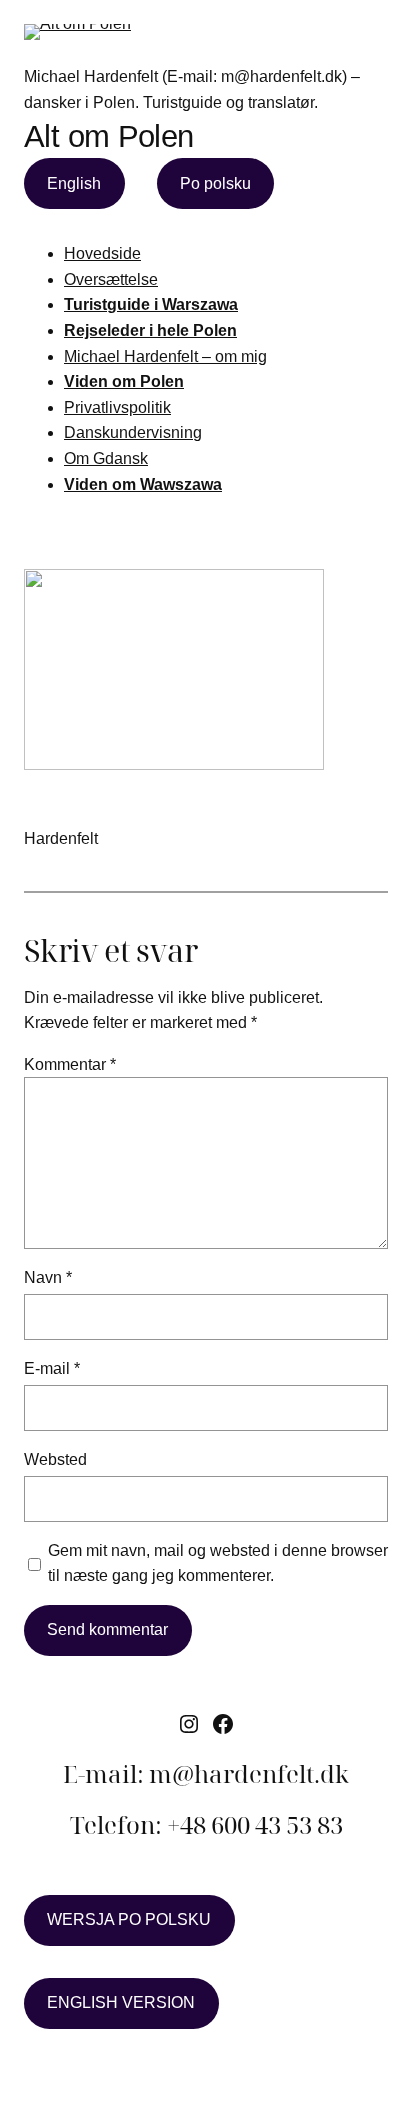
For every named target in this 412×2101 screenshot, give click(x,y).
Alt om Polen (109, 136)
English (74, 183)
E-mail (52, 1368)
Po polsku (215, 183)
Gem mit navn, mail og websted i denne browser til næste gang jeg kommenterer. (218, 1563)
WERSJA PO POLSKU (129, 1919)
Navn (48, 1277)
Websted (55, 1459)
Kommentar (70, 1064)
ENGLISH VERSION (121, 2002)
